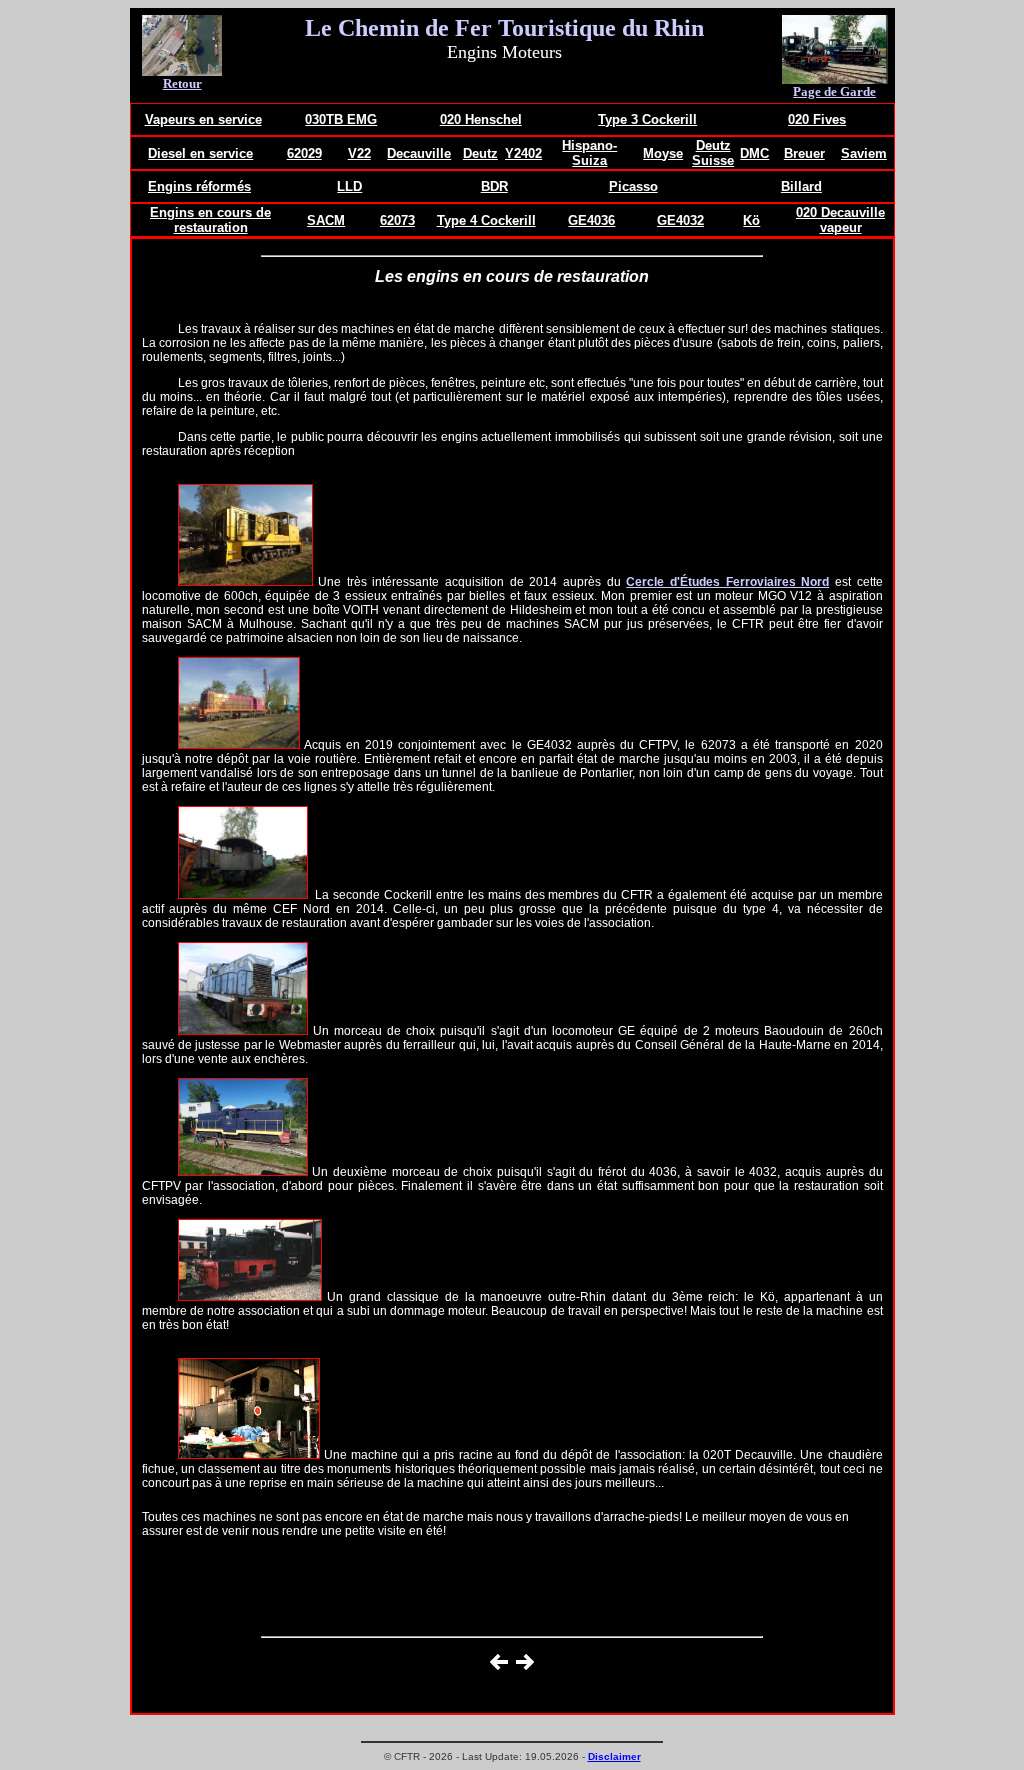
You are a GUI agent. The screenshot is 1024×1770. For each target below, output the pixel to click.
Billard (801, 186)
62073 (397, 220)
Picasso (633, 186)
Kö (751, 220)
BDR (494, 186)
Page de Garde (834, 91)
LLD (349, 186)
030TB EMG (341, 119)
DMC (754, 153)
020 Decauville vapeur (840, 220)
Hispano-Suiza (589, 153)
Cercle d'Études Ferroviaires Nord (727, 582)
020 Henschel (481, 119)
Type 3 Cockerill (647, 119)
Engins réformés (199, 186)
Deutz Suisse (713, 153)
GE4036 (591, 220)
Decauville (419, 153)
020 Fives (817, 119)
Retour (182, 83)
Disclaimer (614, 1756)
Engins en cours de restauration (210, 220)
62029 (304, 153)
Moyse (663, 153)
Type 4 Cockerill (486, 220)
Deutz (480, 153)
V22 (359, 153)
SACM (326, 220)
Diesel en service (200, 153)
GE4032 (680, 220)
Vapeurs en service (203, 119)
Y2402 (523, 153)
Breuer (804, 153)
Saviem (864, 153)
